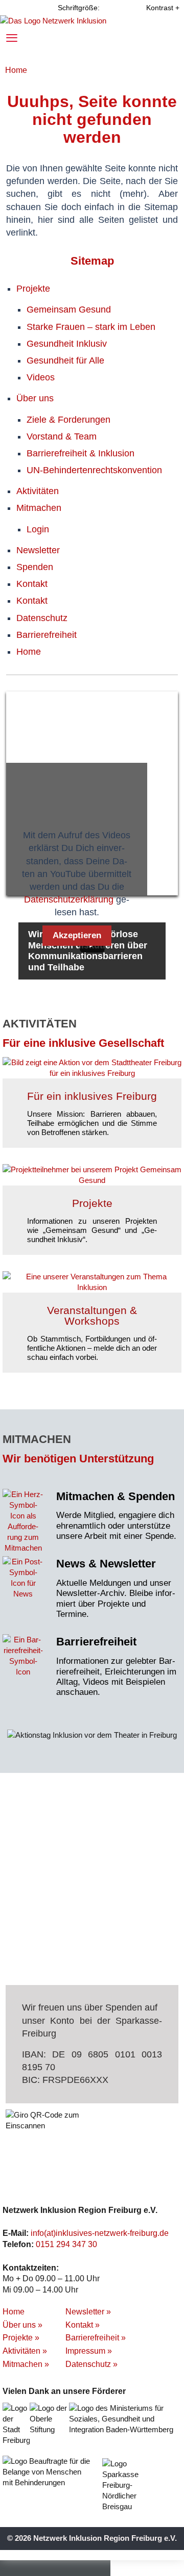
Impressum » (89, 2351)
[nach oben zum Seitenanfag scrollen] (155, 2566)
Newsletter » (88, 2312)
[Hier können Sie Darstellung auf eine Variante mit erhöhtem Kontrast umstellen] (154, 8)
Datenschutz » (91, 2364)
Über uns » (22, 2325)
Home (16, 70)
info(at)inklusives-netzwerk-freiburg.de (100, 2233)
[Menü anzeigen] (14, 37)
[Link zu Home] (53, 20)
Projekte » (21, 2338)
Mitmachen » (26, 2364)
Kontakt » (83, 2325)
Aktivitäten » (25, 2351)
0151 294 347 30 (66, 2244)
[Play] (92, 944)
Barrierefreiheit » (96, 2338)
